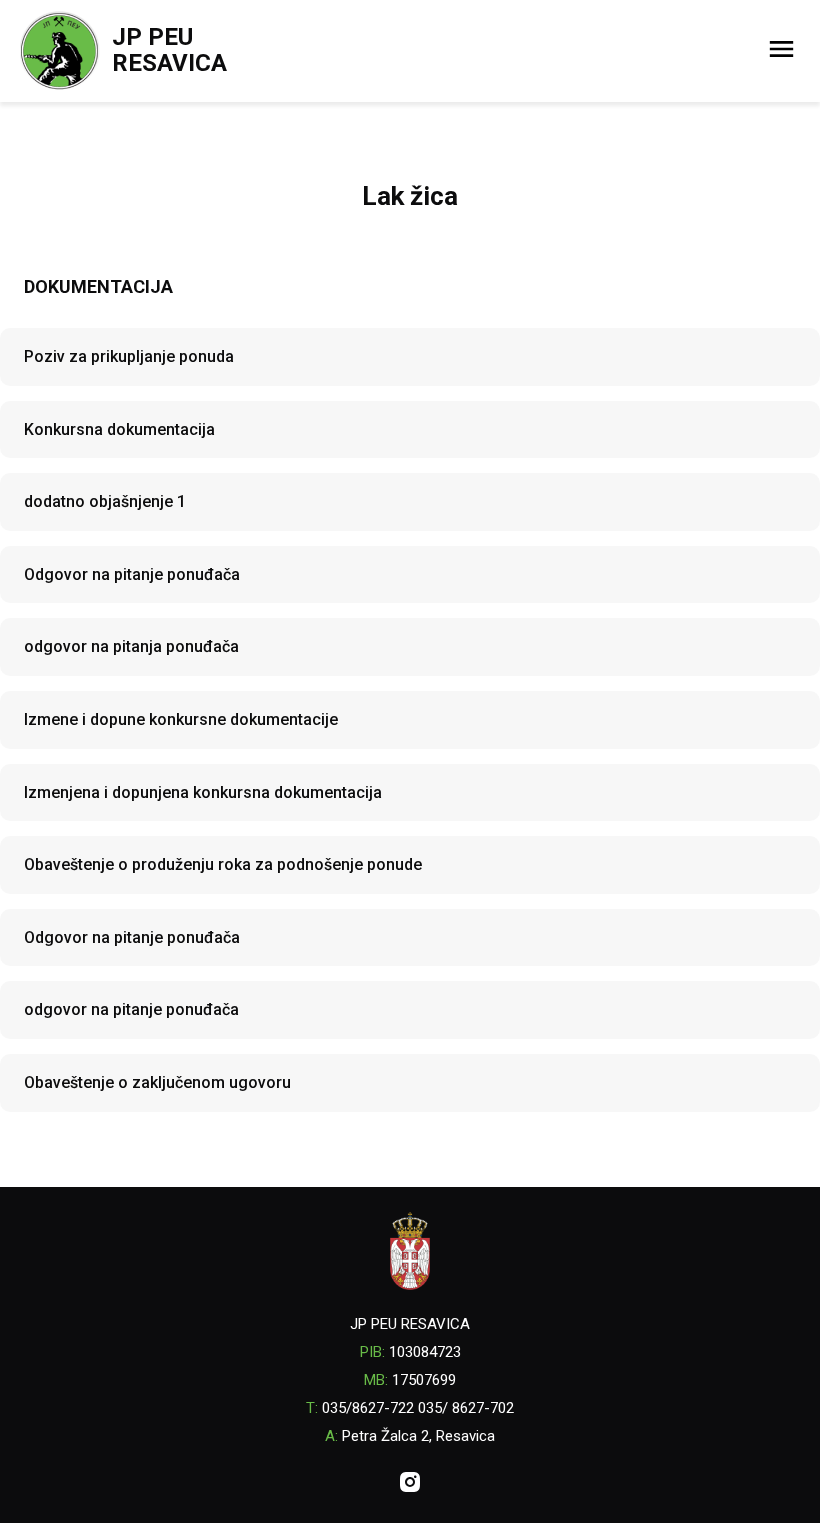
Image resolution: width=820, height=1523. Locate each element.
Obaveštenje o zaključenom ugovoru (157, 1082)
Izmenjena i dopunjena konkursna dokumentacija (203, 792)
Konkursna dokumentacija (119, 429)
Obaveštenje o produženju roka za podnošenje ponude (223, 864)
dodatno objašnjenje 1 (105, 501)
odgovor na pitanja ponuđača (131, 646)
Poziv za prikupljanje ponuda (129, 356)
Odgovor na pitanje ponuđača (132, 574)
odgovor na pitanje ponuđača (131, 1009)
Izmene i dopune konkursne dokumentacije (181, 719)
